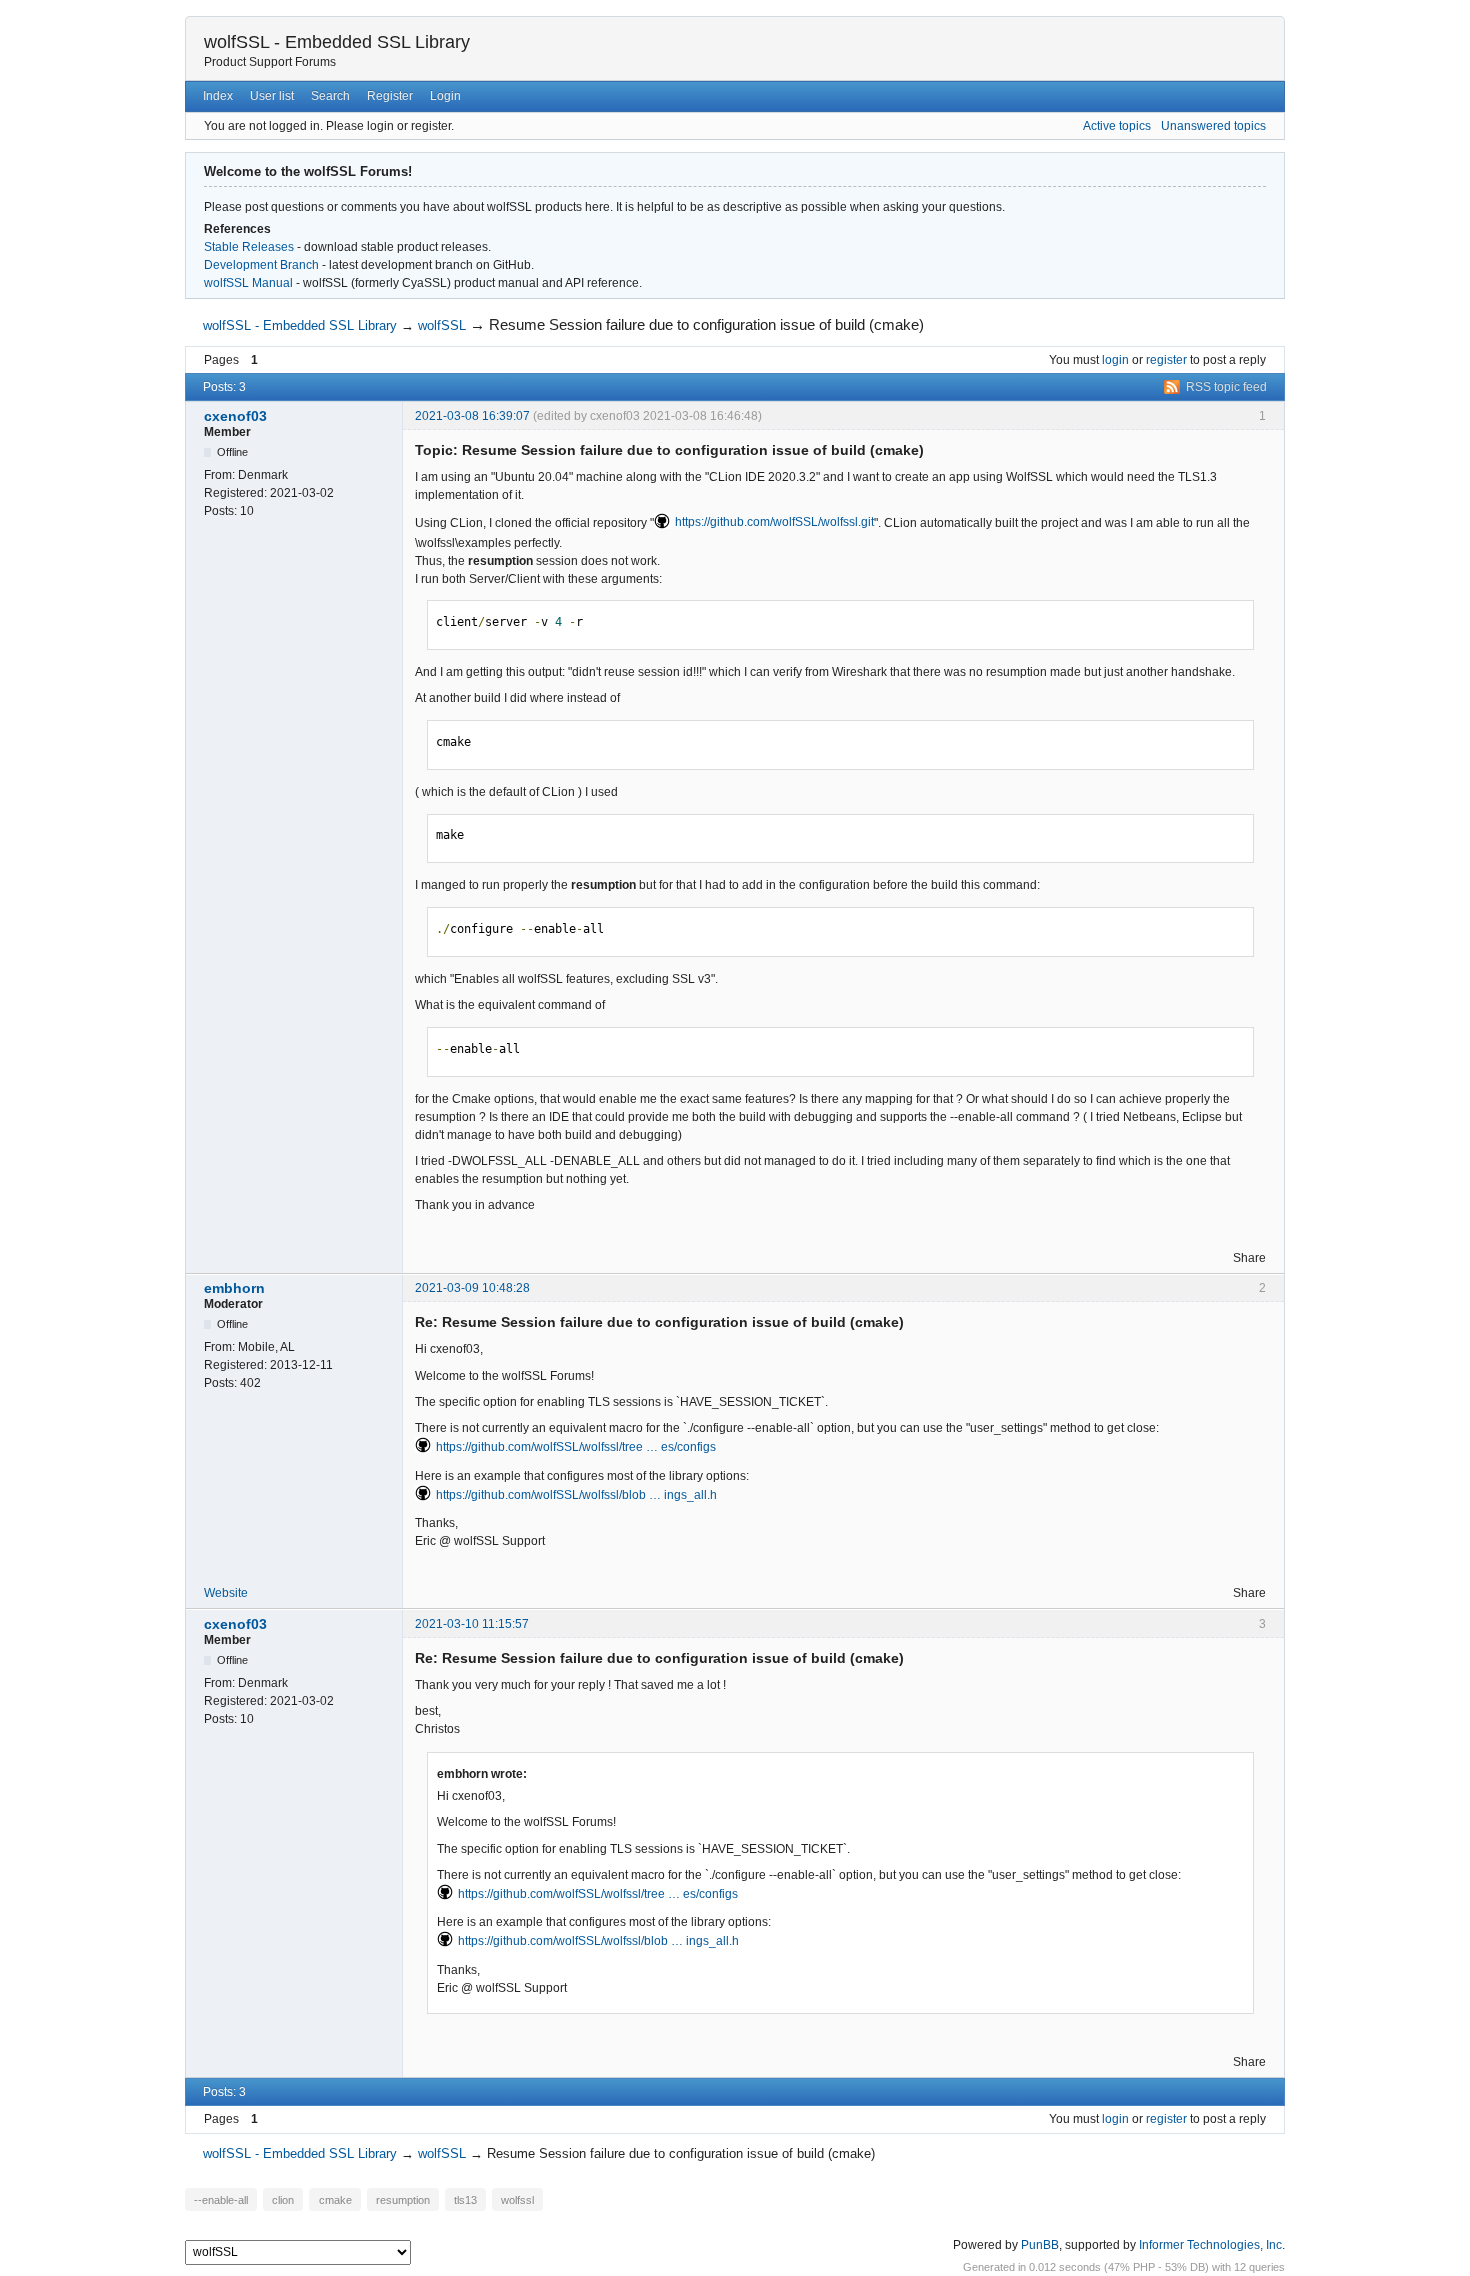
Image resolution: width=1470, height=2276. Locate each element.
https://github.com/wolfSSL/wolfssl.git (774, 522)
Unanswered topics (1213, 126)
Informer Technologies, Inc (1210, 2245)
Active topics (1117, 126)
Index (218, 96)
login (1115, 360)
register (1166, 360)
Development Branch (261, 265)
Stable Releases (249, 247)
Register (390, 96)
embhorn (234, 1288)
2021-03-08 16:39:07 (472, 416)
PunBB (1040, 2245)
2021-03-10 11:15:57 (472, 1624)
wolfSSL (442, 325)
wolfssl (517, 2199)
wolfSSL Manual (248, 283)
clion (283, 2199)
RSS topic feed (1226, 387)
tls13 (465, 2199)
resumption (403, 2199)
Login (445, 96)
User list (272, 96)
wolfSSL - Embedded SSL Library (337, 42)
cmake (335, 2199)
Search (330, 96)
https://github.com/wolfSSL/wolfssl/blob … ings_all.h (576, 1495)
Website (226, 1593)
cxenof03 (235, 416)
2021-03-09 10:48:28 (472, 1288)
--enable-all (221, 2199)
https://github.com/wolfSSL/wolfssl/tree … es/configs (576, 1447)
